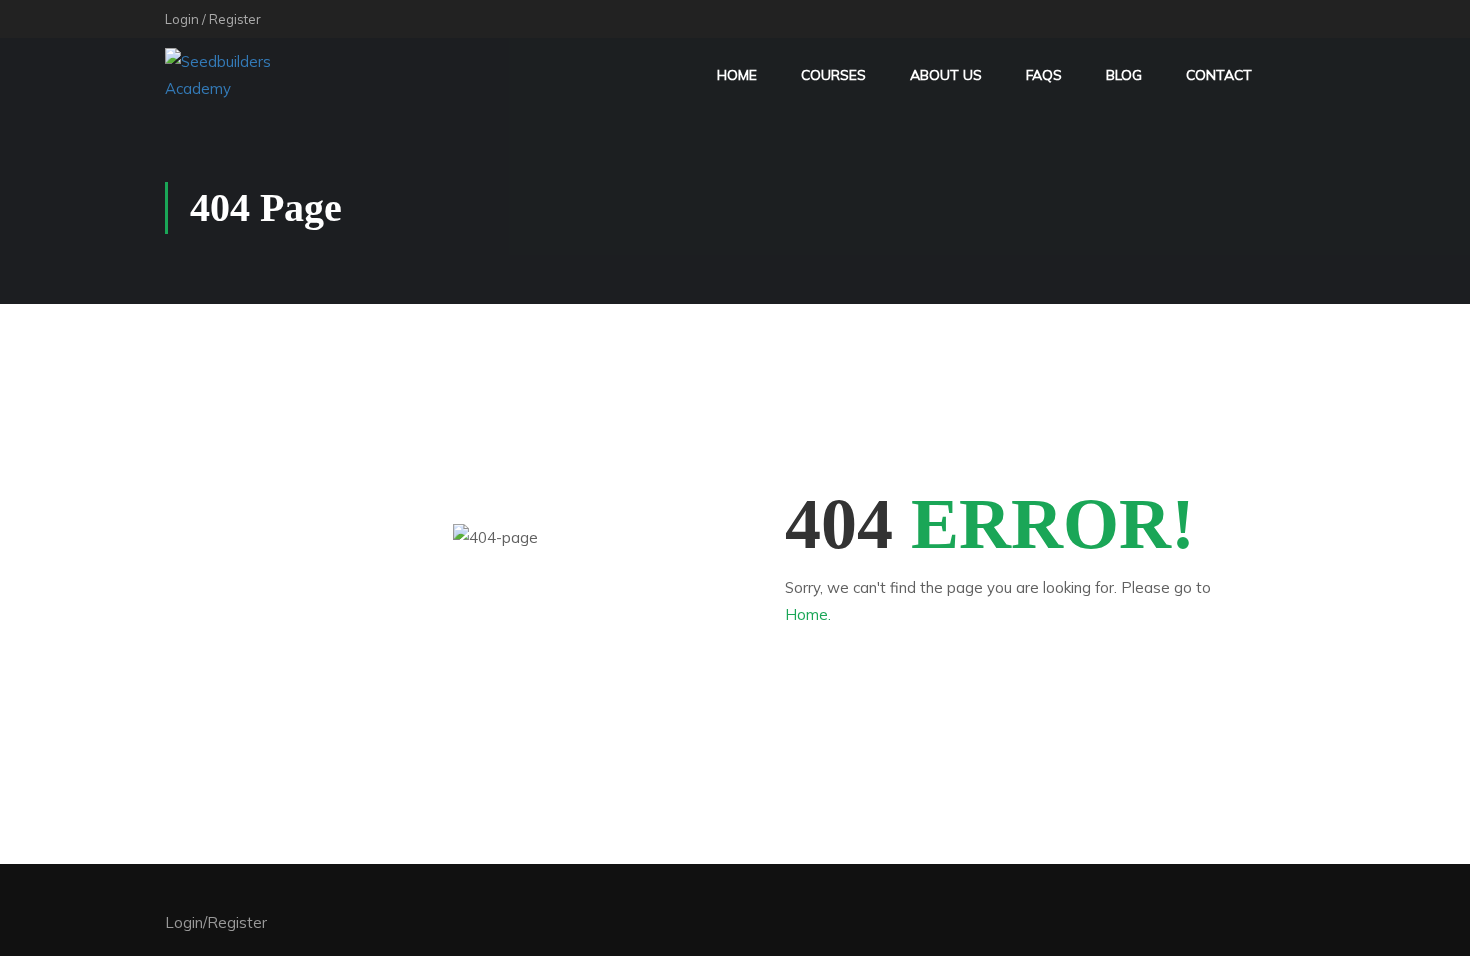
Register (235, 19)
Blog (1124, 75)
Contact (1219, 75)
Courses (833, 75)
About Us (946, 75)
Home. (808, 614)
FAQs (1044, 75)
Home (737, 75)
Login (182, 19)
